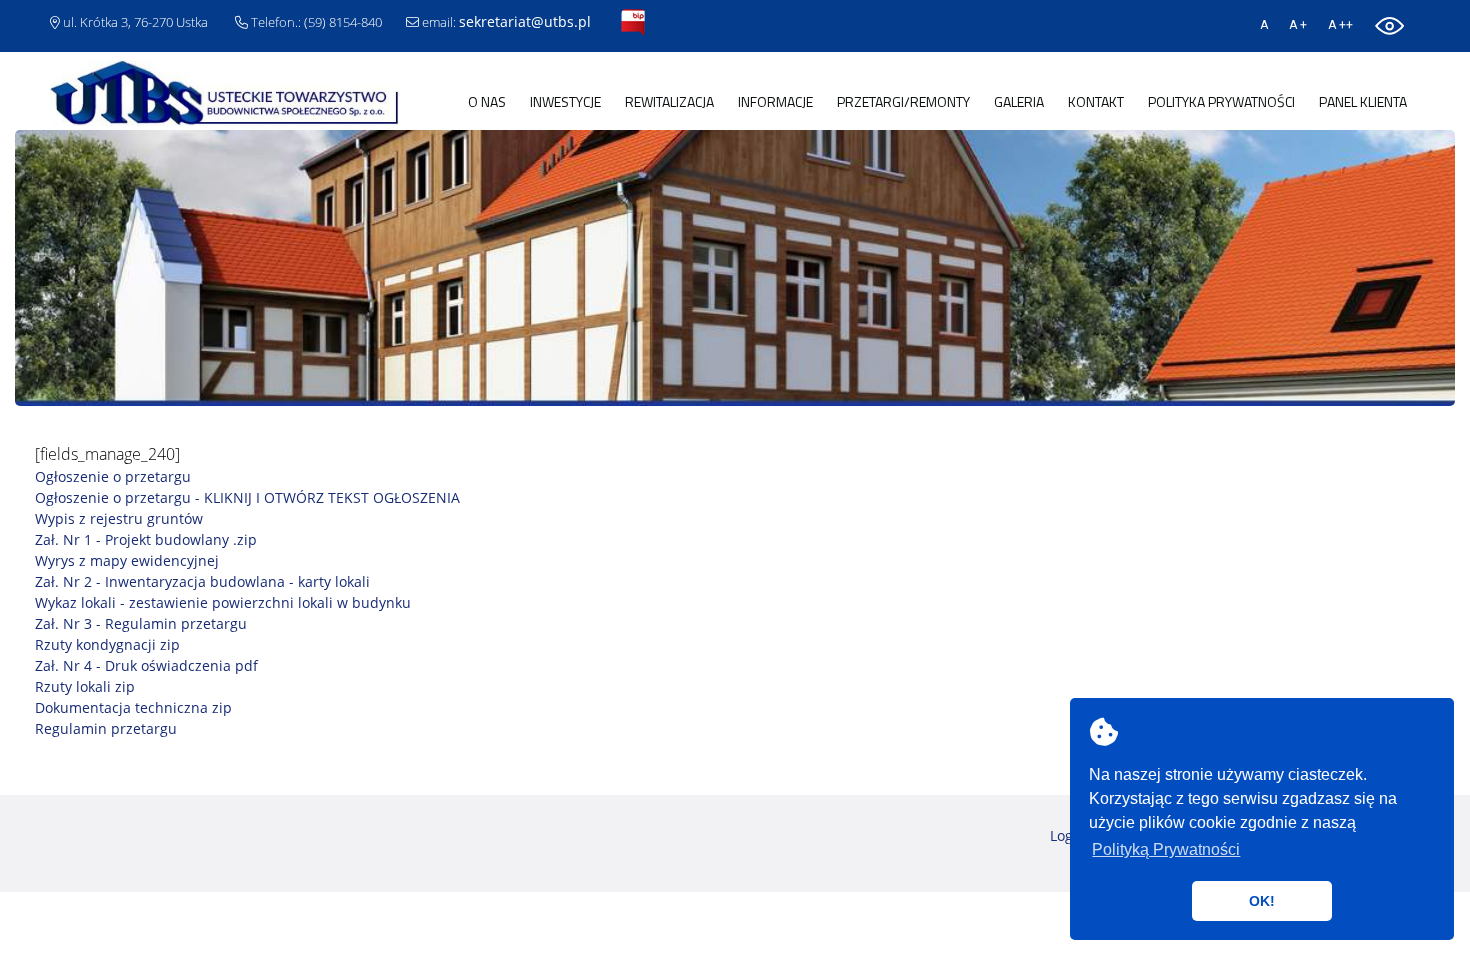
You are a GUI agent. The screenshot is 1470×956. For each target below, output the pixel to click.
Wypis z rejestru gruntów (119, 518)
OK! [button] (1262, 901)
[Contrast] (1389, 23)
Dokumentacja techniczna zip (133, 707)
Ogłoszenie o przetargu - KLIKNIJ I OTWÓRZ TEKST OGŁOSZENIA (247, 497)
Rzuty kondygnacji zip (107, 644)
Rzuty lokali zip (85, 686)
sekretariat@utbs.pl (525, 21)
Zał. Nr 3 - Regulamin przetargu (141, 623)
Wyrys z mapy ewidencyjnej (127, 560)
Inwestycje (565, 101)
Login (1068, 835)
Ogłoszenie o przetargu (113, 476)
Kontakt (1096, 101)
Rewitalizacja (669, 101)
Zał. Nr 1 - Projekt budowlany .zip (146, 539)
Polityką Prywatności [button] (1166, 849)
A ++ (1340, 25)
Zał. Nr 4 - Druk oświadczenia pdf (146, 665)
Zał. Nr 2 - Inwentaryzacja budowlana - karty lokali (202, 581)
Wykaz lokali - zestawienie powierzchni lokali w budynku (223, 602)
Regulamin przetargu (106, 728)
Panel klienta (1363, 101)
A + (1298, 25)
